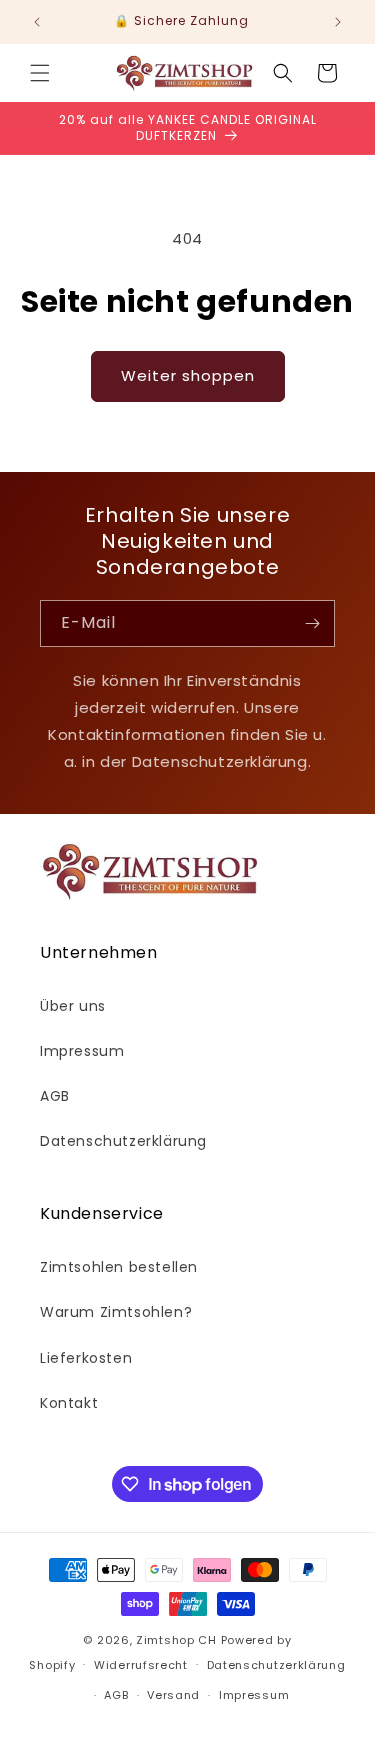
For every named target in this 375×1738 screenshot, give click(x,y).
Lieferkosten (86, 1358)
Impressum (82, 1051)
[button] (40, 73)
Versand (173, 1695)
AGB (55, 1096)
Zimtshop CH (176, 1640)
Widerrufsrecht (141, 1665)
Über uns (73, 1006)
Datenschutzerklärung (123, 1141)
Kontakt (69, 1403)
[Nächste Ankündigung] (338, 22)
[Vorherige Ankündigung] (37, 22)
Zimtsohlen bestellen (119, 1267)
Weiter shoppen (188, 375)
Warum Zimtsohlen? (116, 1312)
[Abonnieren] (312, 623)
